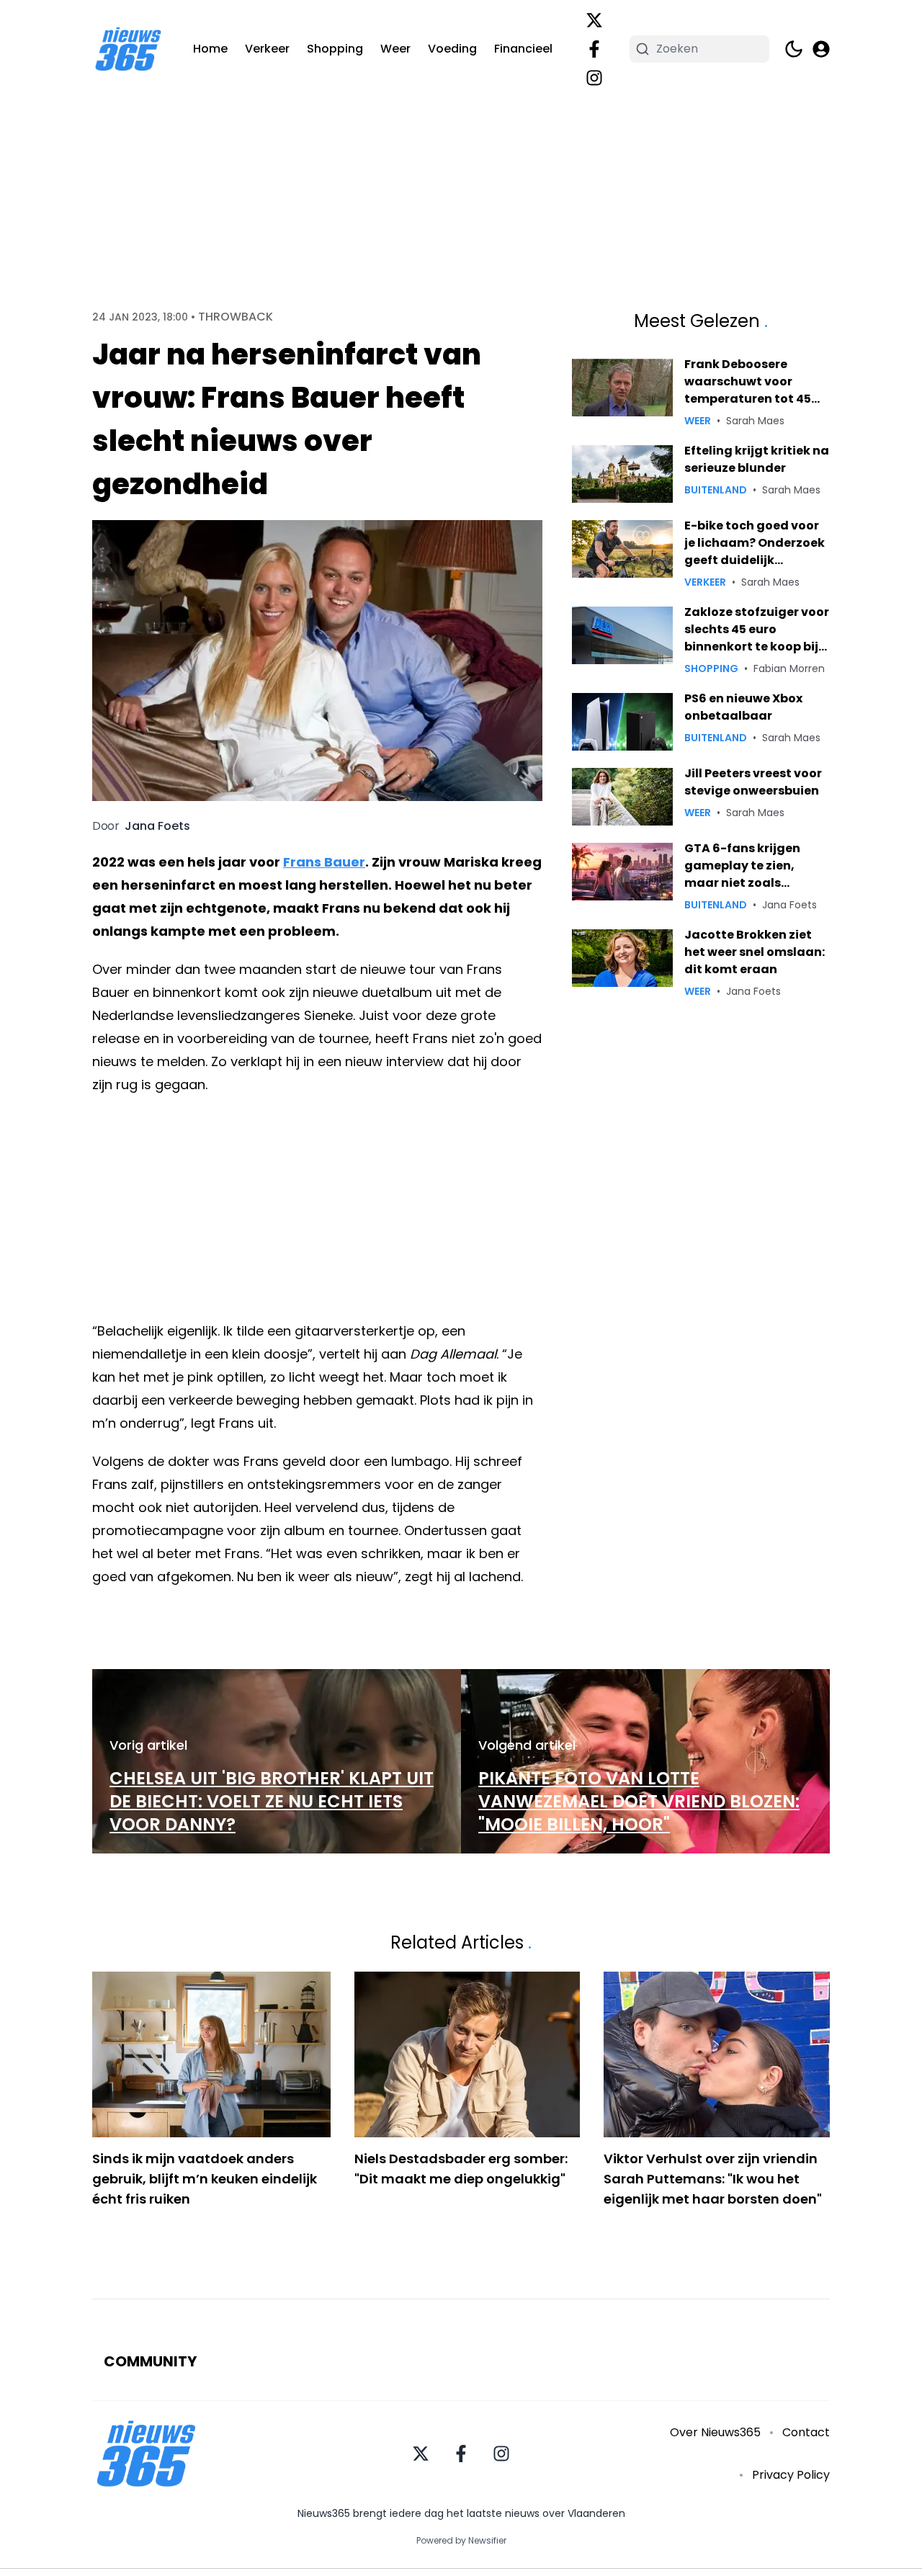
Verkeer (267, 49)
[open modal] (821, 49)
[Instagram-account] (594, 78)
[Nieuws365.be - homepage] (128, 49)
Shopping (335, 49)
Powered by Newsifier (461, 2541)
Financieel (523, 49)
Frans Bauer (324, 862)
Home (210, 49)
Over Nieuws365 (715, 2432)
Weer (395, 49)
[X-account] (594, 20)
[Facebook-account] (594, 49)
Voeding (452, 49)
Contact (806, 2432)
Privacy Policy (791, 2475)
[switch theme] (794, 49)
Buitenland (716, 490)
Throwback (236, 317)
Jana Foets (157, 826)
